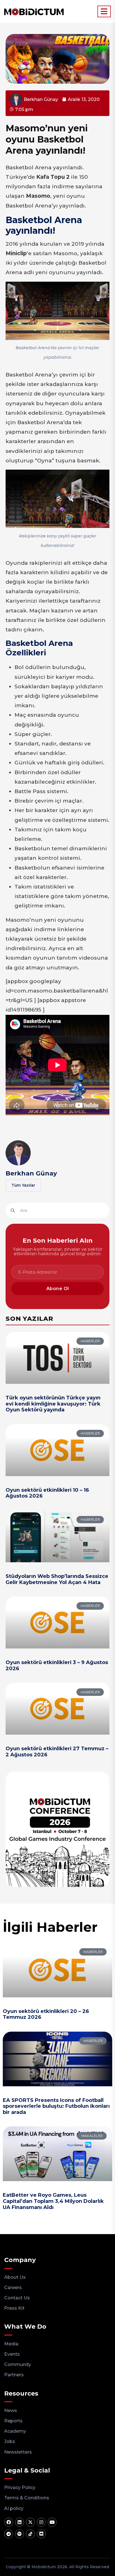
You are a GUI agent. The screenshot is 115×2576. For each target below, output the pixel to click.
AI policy (14, 2508)
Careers (13, 2288)
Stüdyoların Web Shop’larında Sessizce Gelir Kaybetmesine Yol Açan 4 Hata (57, 1579)
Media (11, 2344)
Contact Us (17, 2298)
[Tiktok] (30, 2534)
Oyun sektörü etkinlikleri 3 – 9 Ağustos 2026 (57, 1665)
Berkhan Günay (31, 1173)
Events (12, 2354)
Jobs (10, 2441)
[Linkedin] (20, 2522)
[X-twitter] (30, 2522)
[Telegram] (9, 2534)
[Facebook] (9, 2522)
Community (18, 2364)
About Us (15, 2277)
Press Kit (14, 2308)
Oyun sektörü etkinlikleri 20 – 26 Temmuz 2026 (46, 2014)
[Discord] (41, 2534)
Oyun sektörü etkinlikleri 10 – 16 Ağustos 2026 (47, 1493)
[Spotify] (20, 2534)
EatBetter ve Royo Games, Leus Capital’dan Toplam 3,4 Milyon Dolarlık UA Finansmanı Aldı (53, 2201)
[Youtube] (52, 2522)
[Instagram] (41, 2522)
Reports (13, 2421)
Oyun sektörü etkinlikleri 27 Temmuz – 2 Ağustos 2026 (57, 1752)
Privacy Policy (20, 2487)
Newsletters (18, 2452)
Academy (15, 2431)
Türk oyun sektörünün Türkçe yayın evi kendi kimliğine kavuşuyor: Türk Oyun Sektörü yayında (53, 1404)
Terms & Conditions (27, 2498)
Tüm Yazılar (23, 1185)
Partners (14, 2375)
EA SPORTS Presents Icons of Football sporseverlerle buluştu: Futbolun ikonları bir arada (56, 2106)
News (11, 2410)
